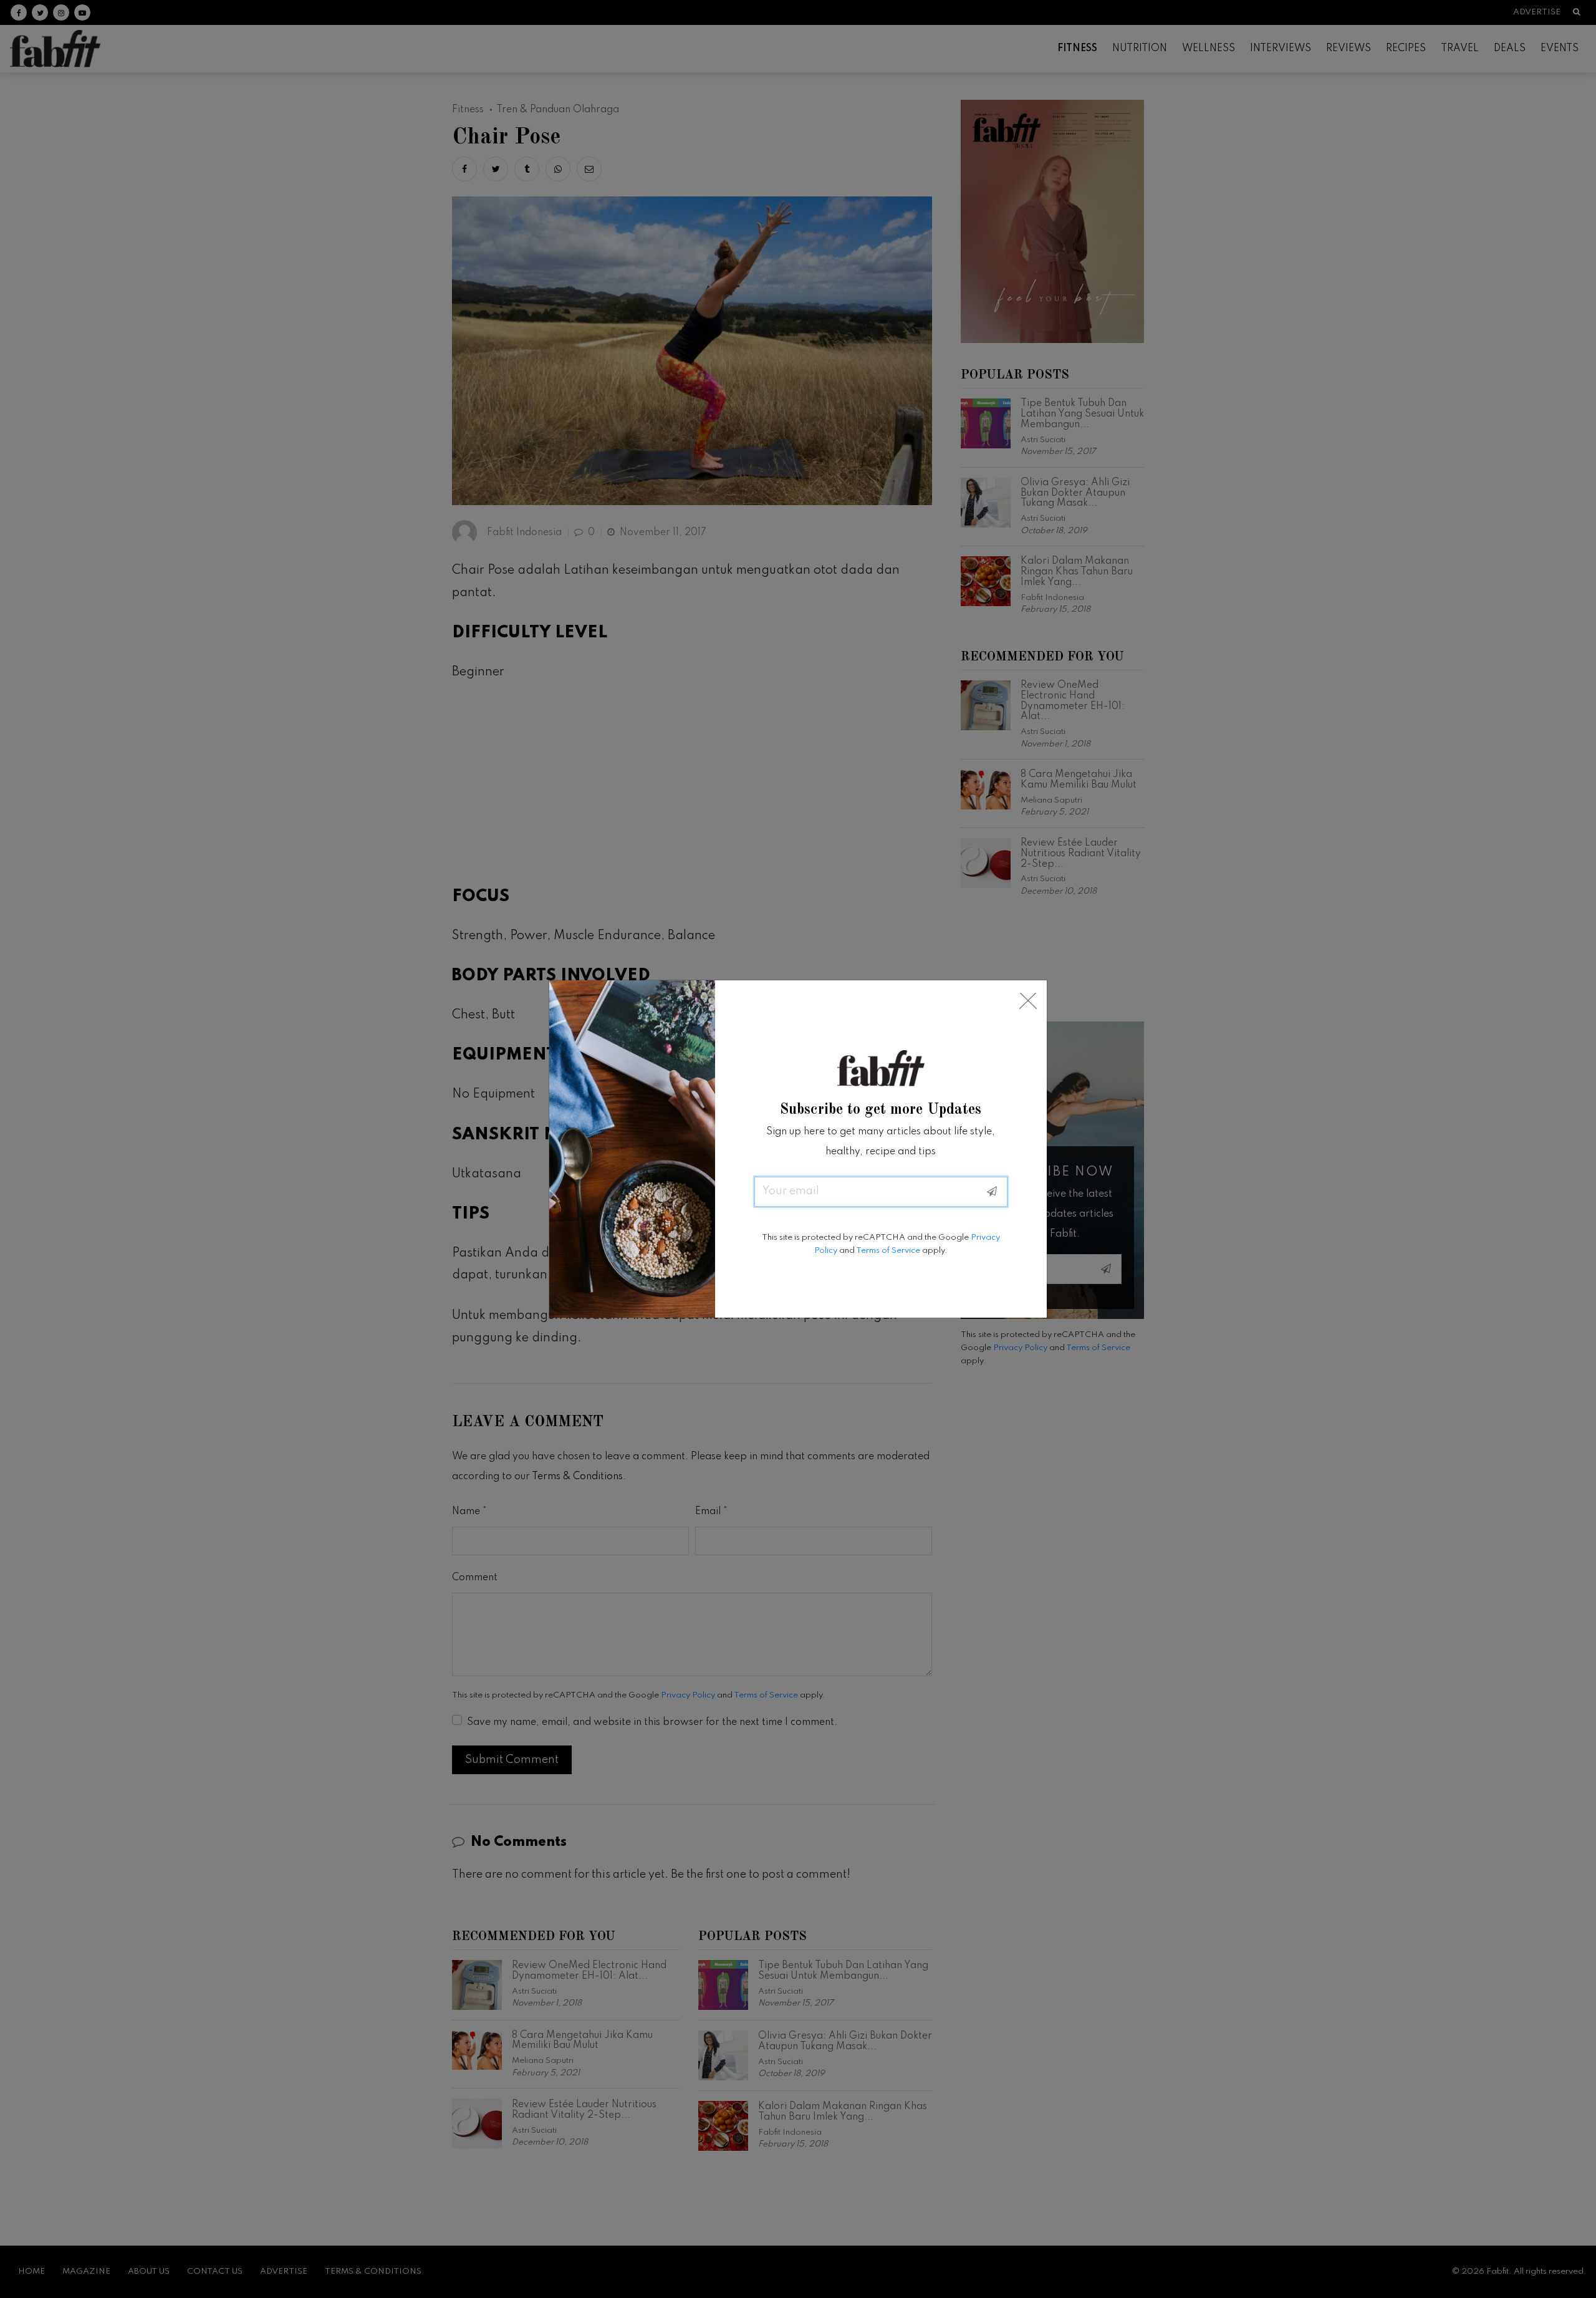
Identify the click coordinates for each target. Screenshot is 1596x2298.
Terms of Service (888, 1251)
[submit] (992, 1192)
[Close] (1028, 1001)
